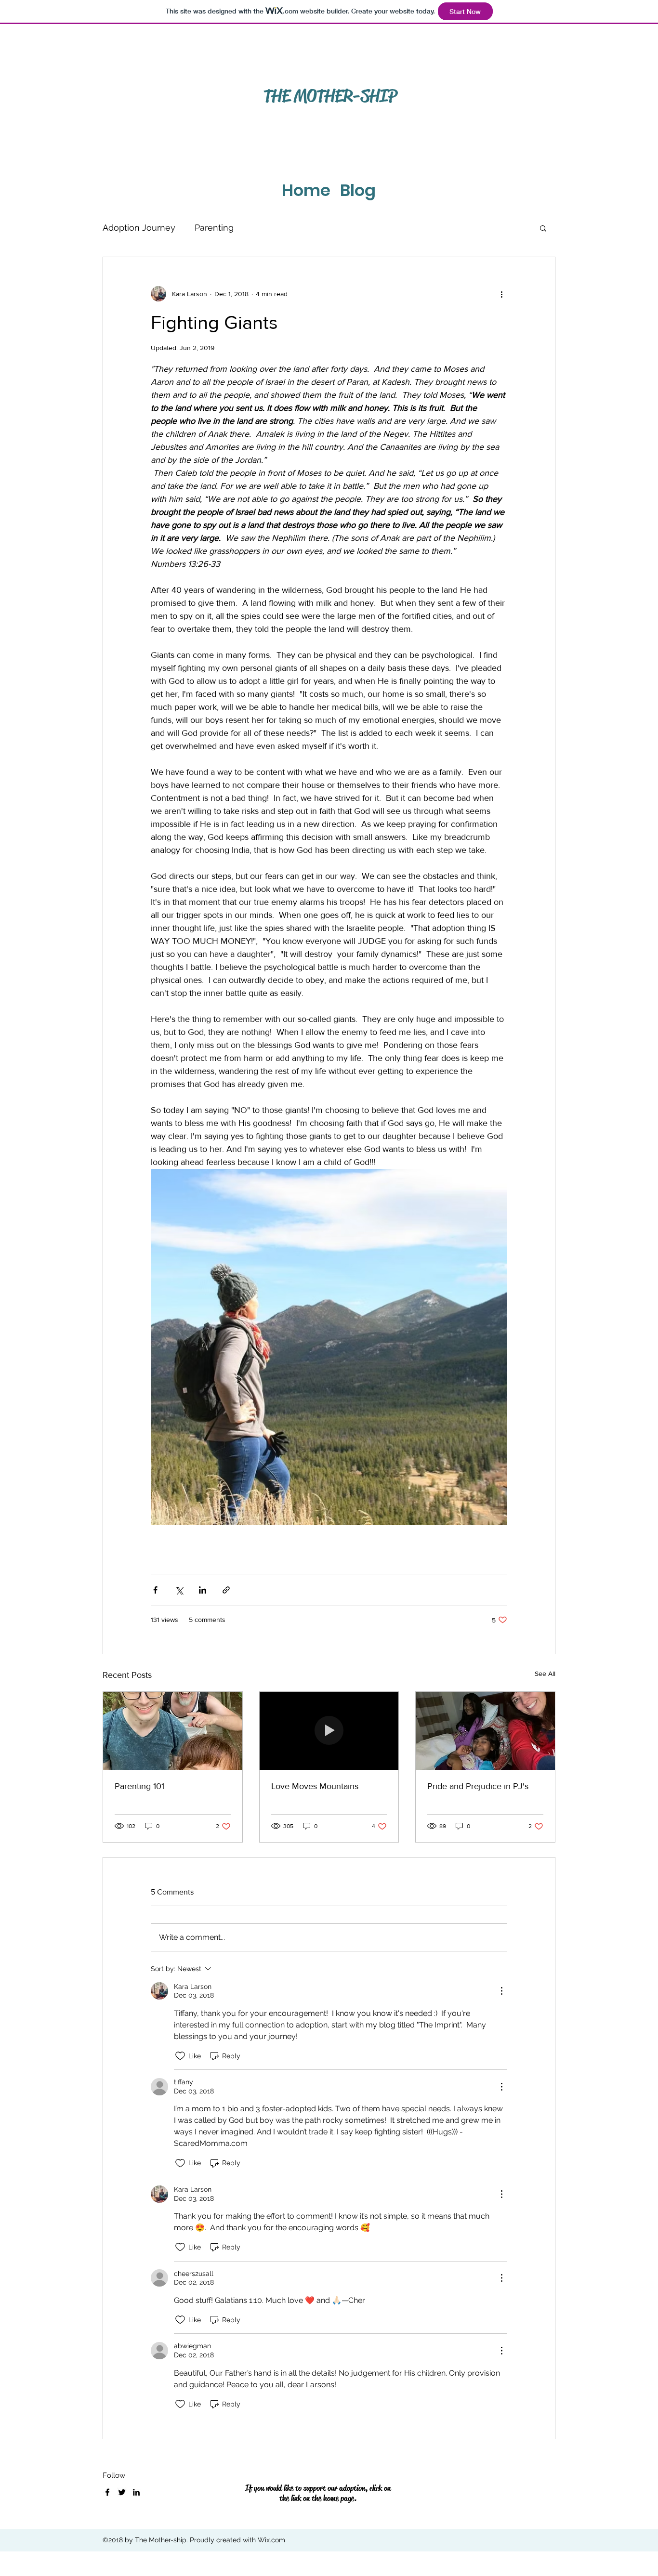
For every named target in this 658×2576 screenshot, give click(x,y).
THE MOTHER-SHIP (330, 96)
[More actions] (501, 294)
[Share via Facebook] (155, 1590)
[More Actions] (501, 1991)
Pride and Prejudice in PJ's (478, 1786)
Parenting (214, 228)
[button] (543, 228)
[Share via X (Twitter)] (179, 1590)
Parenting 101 (139, 1786)
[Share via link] (226, 1590)
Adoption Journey (139, 228)
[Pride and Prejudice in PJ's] (485, 1731)
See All (545, 1674)
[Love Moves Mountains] (329, 1731)
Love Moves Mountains (315, 1786)
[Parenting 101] (173, 1731)
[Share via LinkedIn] (203, 1590)
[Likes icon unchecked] (180, 2056)
